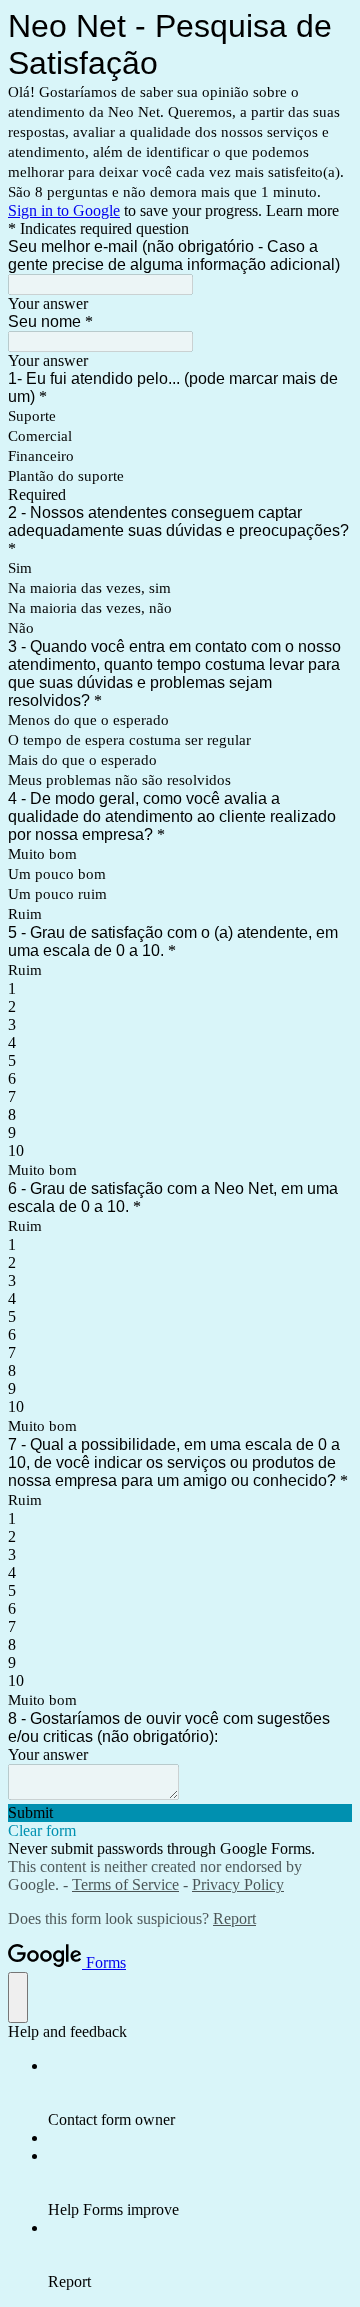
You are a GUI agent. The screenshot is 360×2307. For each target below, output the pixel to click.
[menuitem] (200, 2093)
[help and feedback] (18, 1997)
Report (234, 1918)
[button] (180, 1813)
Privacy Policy (238, 1884)
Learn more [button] (302, 210)
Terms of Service (125, 1884)
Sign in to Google (64, 210)
